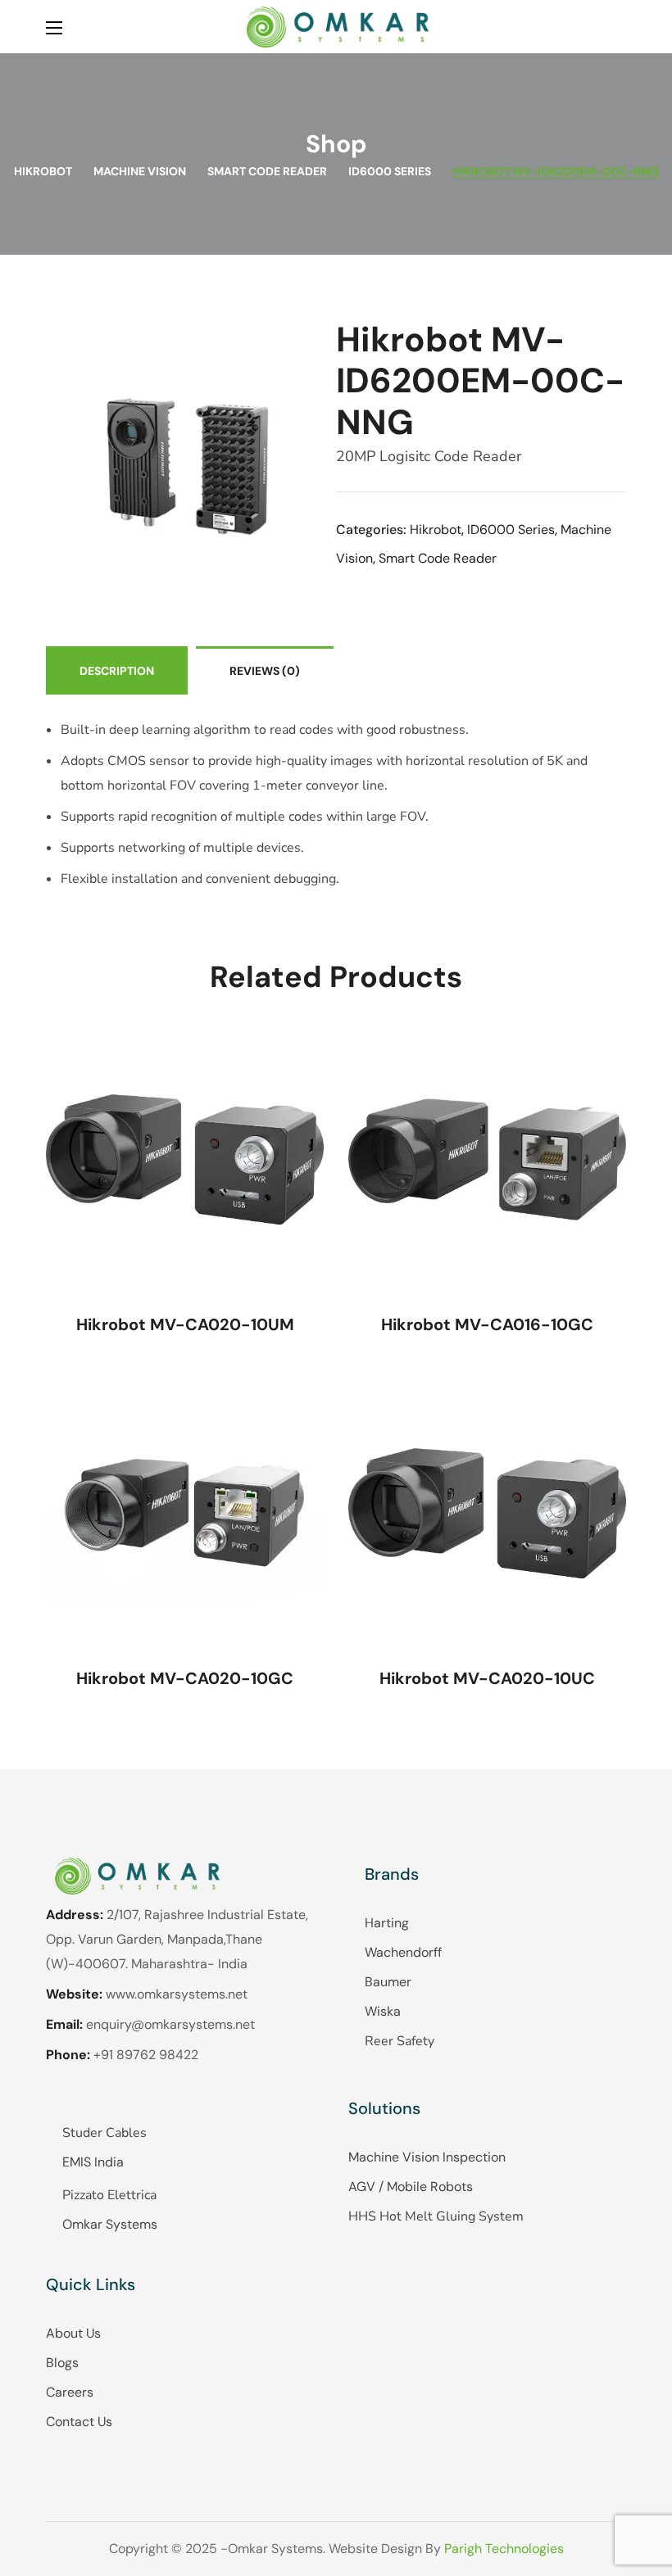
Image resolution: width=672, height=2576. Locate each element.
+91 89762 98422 (146, 2055)
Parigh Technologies (504, 2549)
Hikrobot (43, 171)
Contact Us (79, 2422)
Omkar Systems (110, 2224)
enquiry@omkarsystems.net (170, 2024)
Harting (387, 1923)
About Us (73, 2333)
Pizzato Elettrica (109, 2195)
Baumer (388, 1982)
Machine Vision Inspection (427, 2157)
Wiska (383, 2011)
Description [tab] (117, 671)
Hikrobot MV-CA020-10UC (487, 1678)
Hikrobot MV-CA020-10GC (185, 1678)
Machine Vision (140, 171)
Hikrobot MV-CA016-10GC (487, 1324)
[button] (620, 27)
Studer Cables (104, 2133)
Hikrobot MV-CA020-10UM (185, 1324)
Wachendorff (403, 1952)
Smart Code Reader (267, 171)
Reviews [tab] (265, 671)
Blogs (62, 2363)
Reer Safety (400, 2041)
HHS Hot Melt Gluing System (436, 2216)
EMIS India (93, 2162)
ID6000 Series (390, 171)
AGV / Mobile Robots (411, 2187)
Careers (70, 2392)
